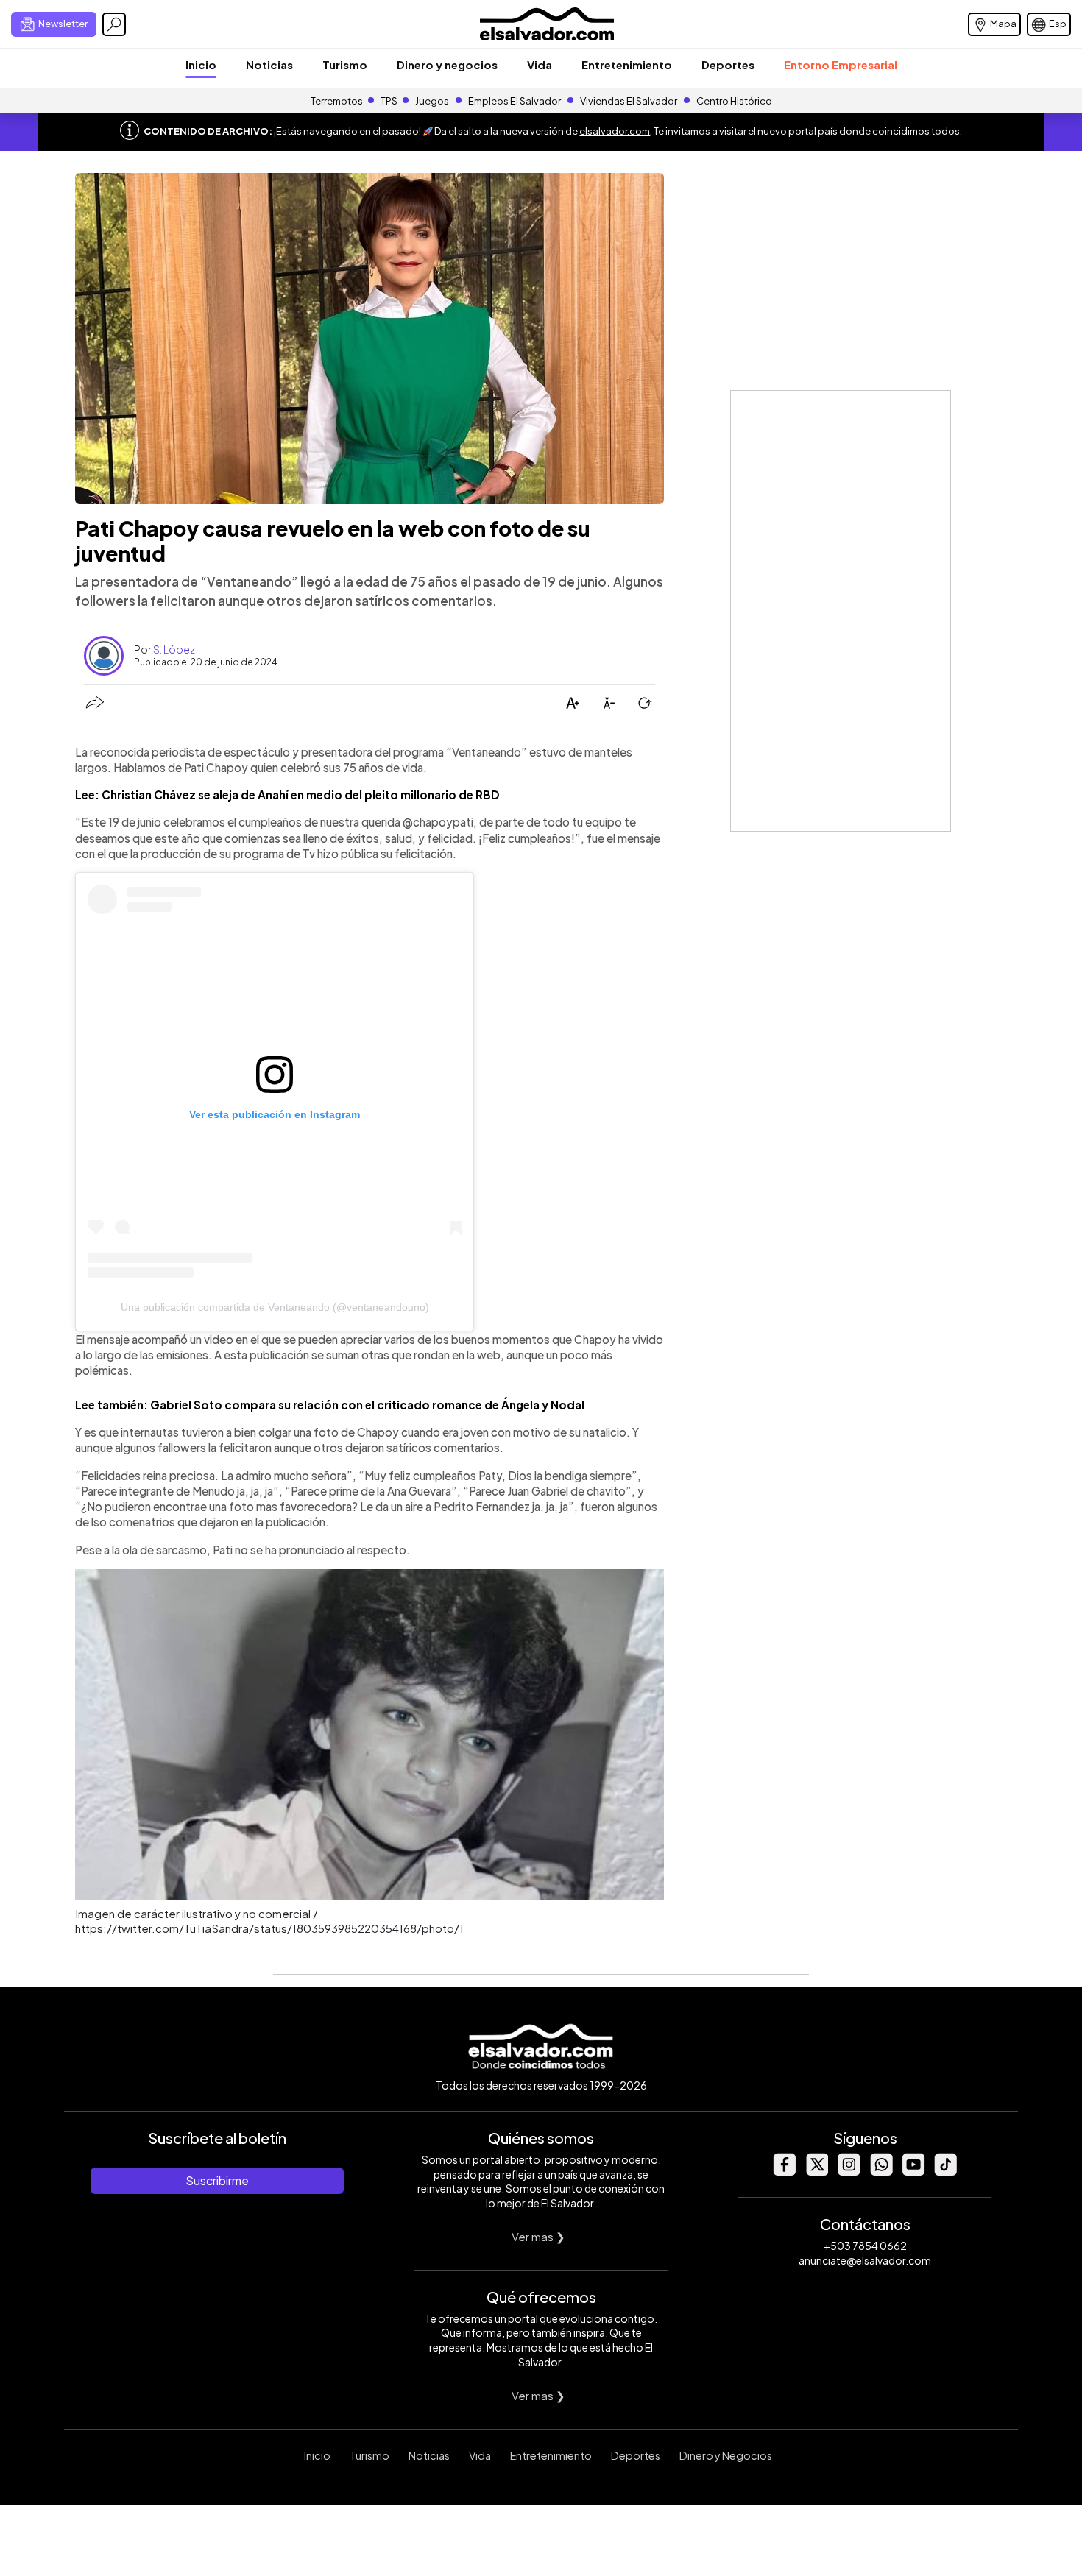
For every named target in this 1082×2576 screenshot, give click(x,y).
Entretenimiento (627, 64)
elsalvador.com (615, 131)
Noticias (269, 64)
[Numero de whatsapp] (881, 2172)
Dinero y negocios (447, 64)
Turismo (345, 64)
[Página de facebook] (784, 2172)
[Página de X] (816, 2172)
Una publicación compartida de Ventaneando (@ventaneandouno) (275, 1307)
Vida (540, 64)
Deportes (728, 64)
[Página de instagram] (849, 2172)
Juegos (432, 101)
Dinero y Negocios (726, 2455)
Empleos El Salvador (515, 101)
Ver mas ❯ (538, 2236)
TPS (389, 101)
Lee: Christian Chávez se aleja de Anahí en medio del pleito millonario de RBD (287, 795)
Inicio (201, 64)
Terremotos (337, 101)
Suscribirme (217, 2180)
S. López (174, 649)
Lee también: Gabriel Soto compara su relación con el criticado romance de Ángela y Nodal (330, 1405)
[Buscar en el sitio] (114, 24)
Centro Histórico (734, 101)
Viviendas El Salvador (629, 101)
